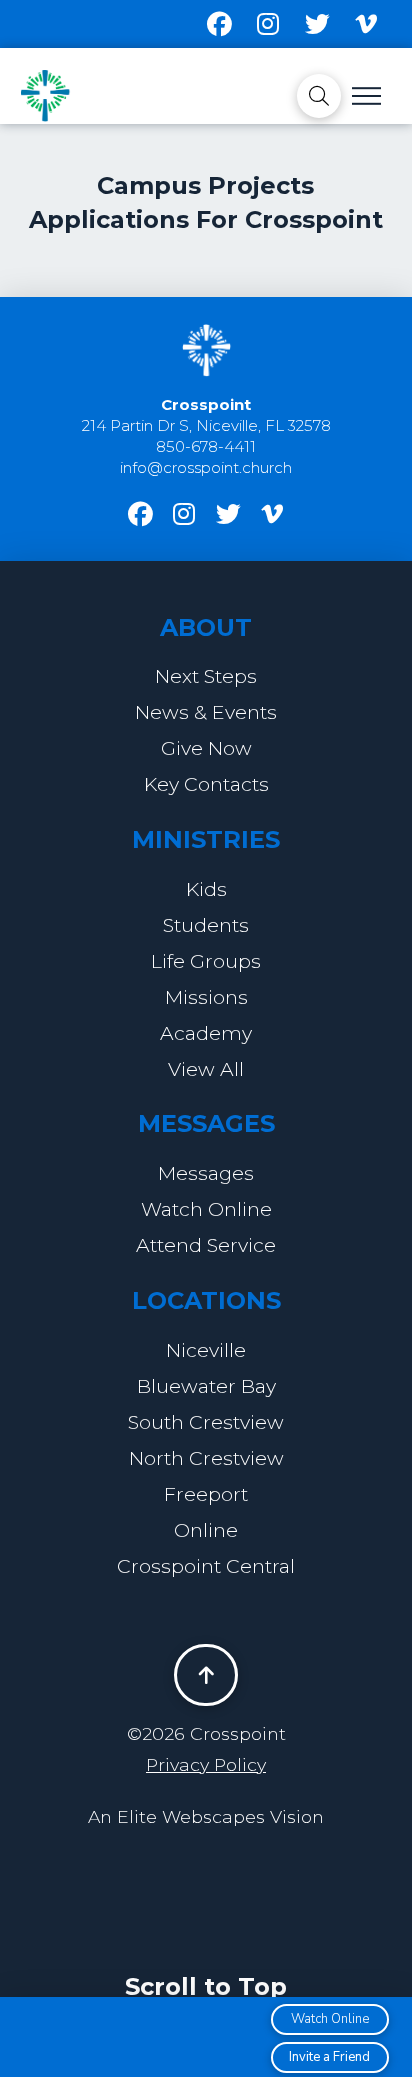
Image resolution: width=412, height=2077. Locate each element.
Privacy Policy (206, 1764)
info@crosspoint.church (206, 467)
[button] (319, 96)
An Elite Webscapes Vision (206, 1816)
